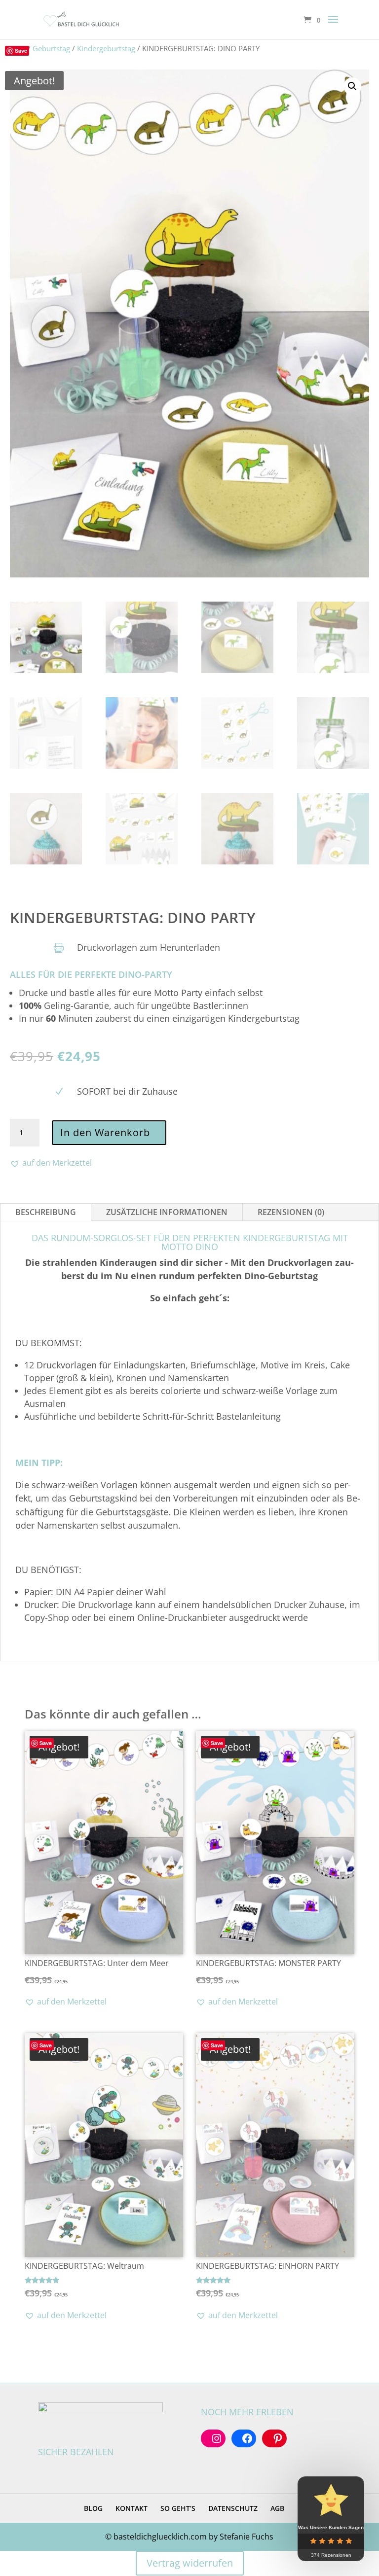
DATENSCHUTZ (233, 2508)
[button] (352, 86)
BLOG (93, 2508)
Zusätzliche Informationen (167, 1212)
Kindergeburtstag (106, 48)
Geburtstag (51, 48)
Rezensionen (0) (291, 1212)
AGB (277, 2508)
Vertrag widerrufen (190, 2563)
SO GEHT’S (178, 2508)
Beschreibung (46, 1212)
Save (21, 51)
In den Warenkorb (105, 1132)
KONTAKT (132, 2508)
